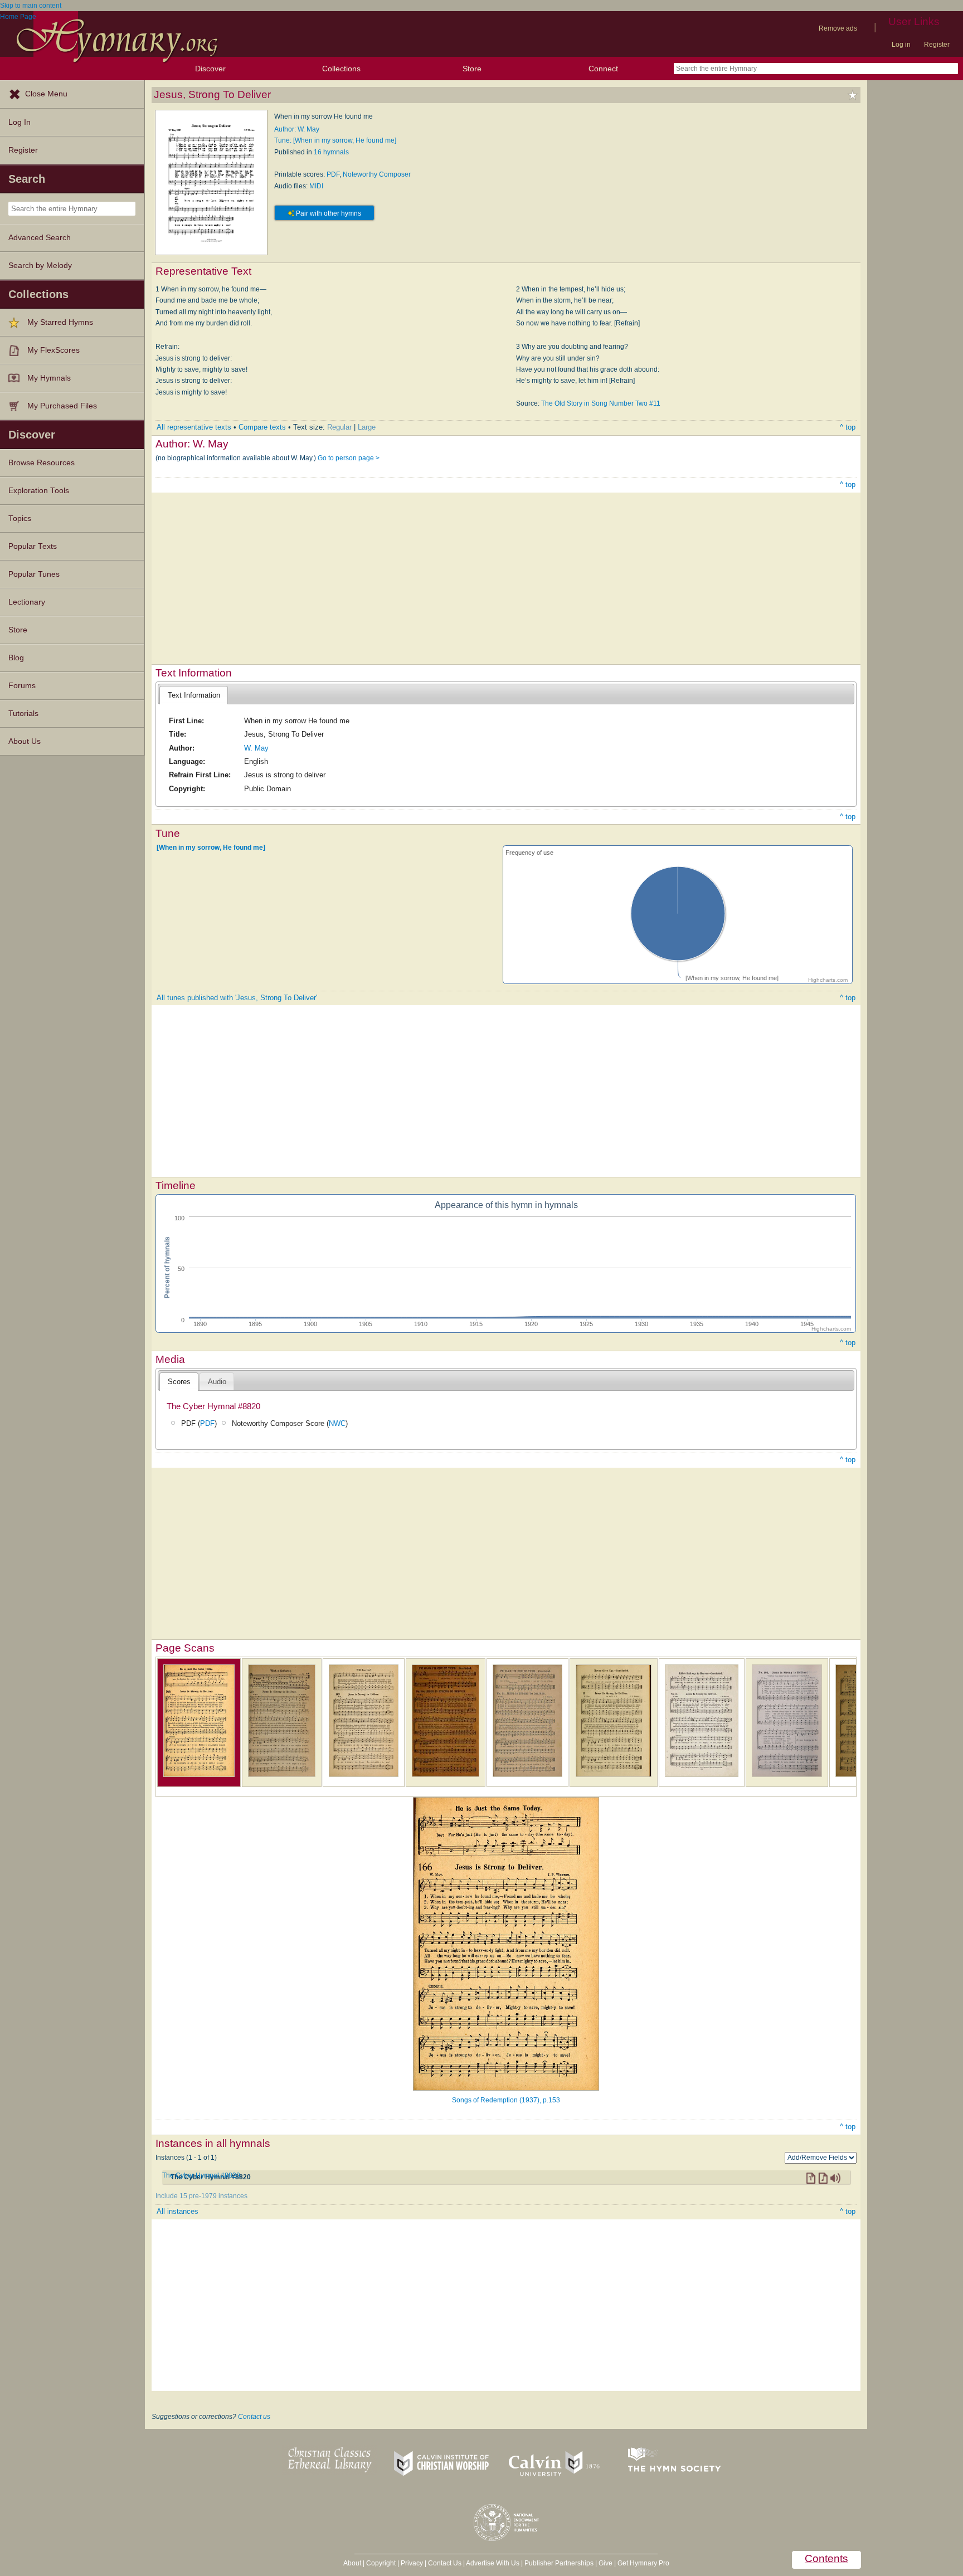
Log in (901, 45)
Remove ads (838, 28)
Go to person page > (349, 458)
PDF (333, 174)
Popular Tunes (34, 574)
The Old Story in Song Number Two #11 (601, 403)
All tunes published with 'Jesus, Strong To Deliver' (237, 998)
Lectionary (27, 602)
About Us (25, 741)
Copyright (381, 2563)
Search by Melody (40, 266)
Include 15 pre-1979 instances (201, 2196)
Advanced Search (40, 238)
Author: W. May (297, 129)
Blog (16, 658)
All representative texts (194, 427)
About (352, 2563)
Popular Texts (33, 546)
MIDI (316, 186)
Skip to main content (31, 6)
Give (605, 2563)
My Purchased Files (62, 406)
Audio (217, 1382)
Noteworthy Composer (377, 174)
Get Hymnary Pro (643, 2563)
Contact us (254, 2417)
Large (367, 427)
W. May (256, 748)
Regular (339, 427)
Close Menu (46, 94)
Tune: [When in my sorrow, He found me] (335, 140)
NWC (337, 1423)
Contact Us (445, 2563)
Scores (179, 1382)
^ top (848, 427)
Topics (20, 518)
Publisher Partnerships (559, 2563)
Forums (22, 686)
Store (472, 69)
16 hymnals (331, 152)
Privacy (412, 2563)
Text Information (194, 695)
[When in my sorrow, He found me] (211, 848)
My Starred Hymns (60, 322)
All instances (177, 2211)
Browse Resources (42, 463)
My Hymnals (49, 378)
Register (937, 45)
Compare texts (262, 427)
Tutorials (23, 714)
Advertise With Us (493, 2563)
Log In (20, 122)
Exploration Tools (39, 491)
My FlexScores (53, 350)
